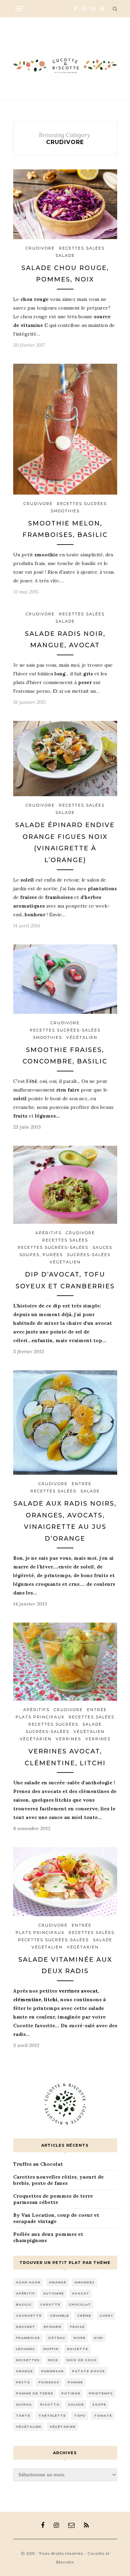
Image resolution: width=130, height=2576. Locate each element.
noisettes (28, 2360)
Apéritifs (49, 1233)
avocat (81, 2293)
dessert (26, 2327)
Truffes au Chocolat (38, 2164)
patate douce (88, 2371)
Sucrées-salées (89, 1255)
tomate (103, 2415)
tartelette (52, 2415)
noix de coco (82, 2360)
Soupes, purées (41, 1255)
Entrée (82, 1484)
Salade (65, 255)
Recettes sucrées (82, 504)
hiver (80, 2338)
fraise (77, 2327)
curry (106, 2316)
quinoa (24, 2404)
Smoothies (65, 511)
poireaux (49, 2382)
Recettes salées (82, 248)
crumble (59, 2316)
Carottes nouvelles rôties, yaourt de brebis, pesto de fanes (58, 2180)
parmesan (53, 2371)
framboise (28, 2338)
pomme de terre (34, 2393)
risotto (50, 2404)
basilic (24, 2304)
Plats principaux (40, 1717)
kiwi (99, 2338)
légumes (25, 2349)
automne (54, 2293)
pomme (75, 2382)
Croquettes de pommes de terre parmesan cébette (53, 2199)
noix (53, 2360)
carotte (50, 2304)
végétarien (63, 2427)
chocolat (80, 2304)
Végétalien (82, 1037)
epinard (53, 2327)
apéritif (25, 2293)
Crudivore (40, 248)
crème (84, 2316)
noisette (77, 2349)
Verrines (68, 1739)
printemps (101, 2393)
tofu (80, 2415)
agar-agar (28, 2282)
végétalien (29, 2427)
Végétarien (36, 1739)
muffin (51, 2349)
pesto (23, 2382)
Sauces (102, 1247)
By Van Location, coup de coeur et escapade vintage (56, 2218)
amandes (85, 2282)
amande (58, 2282)
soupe (99, 2404)
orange (24, 2371)
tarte (23, 2415)
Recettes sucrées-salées (65, 1030)
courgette (29, 2316)
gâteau (57, 2338)
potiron (71, 2393)
